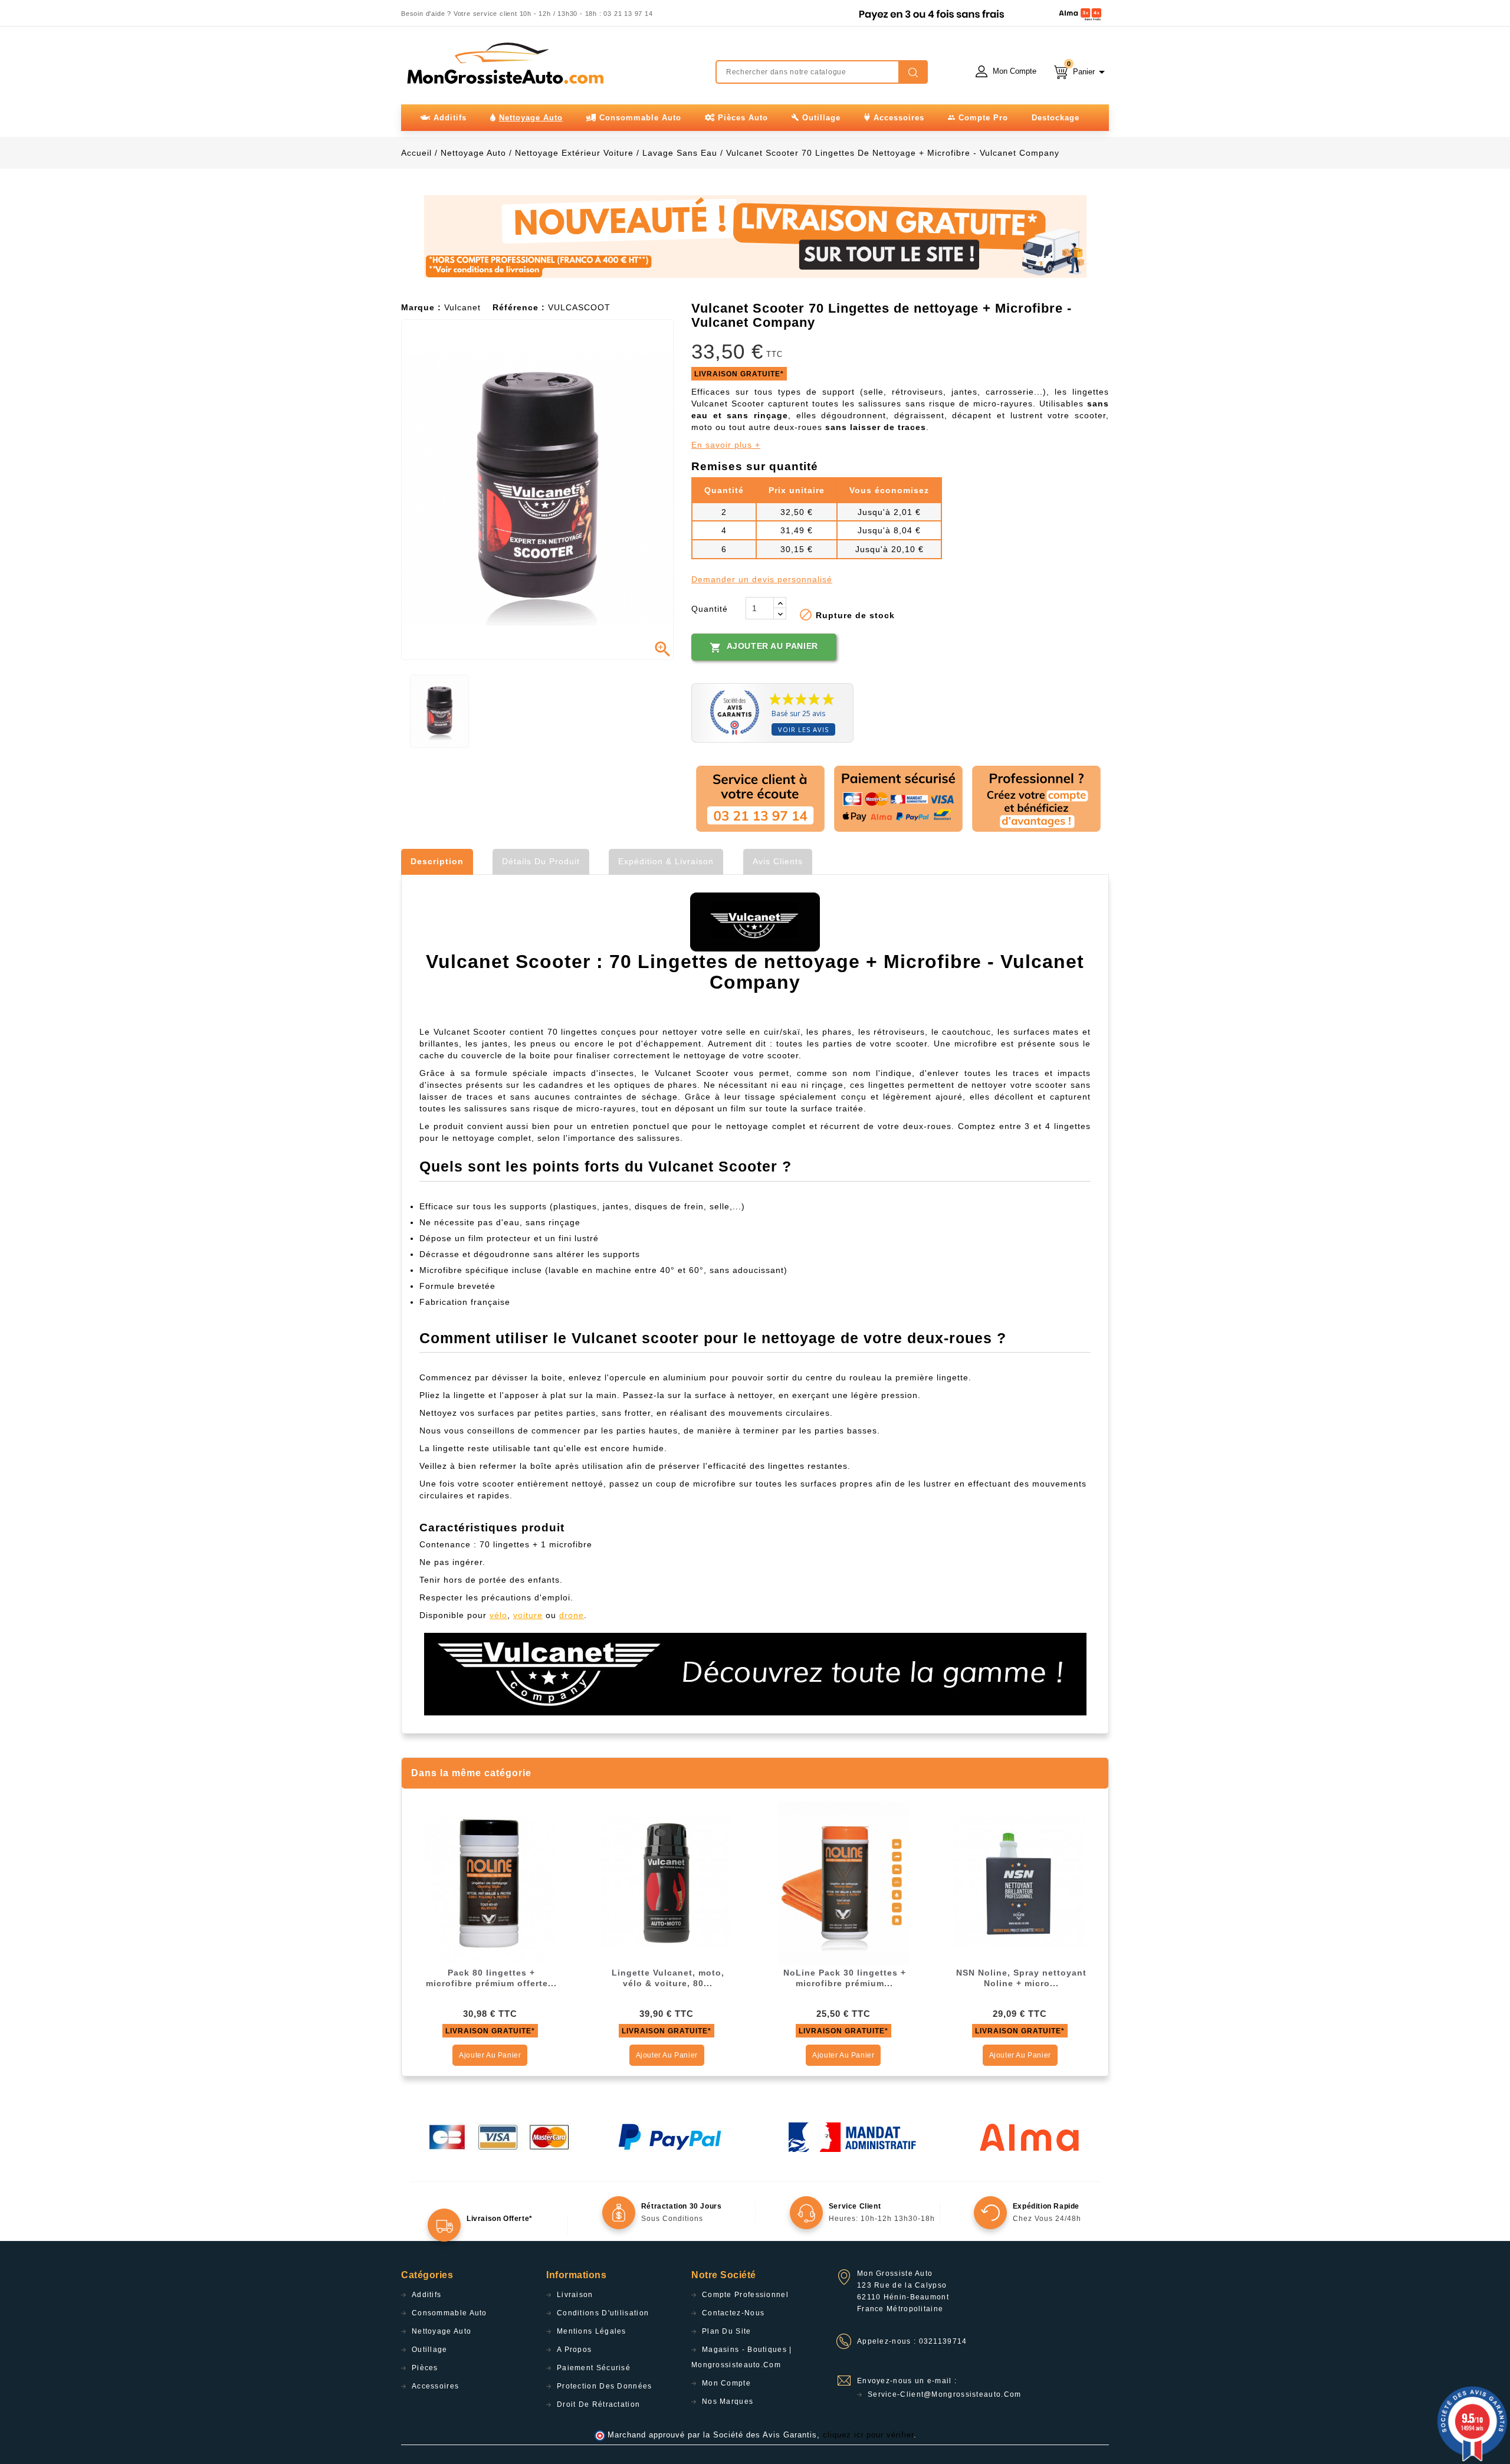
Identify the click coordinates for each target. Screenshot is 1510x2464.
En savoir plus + (726, 445)
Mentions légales (592, 2331)
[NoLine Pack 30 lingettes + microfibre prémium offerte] (843, 1882)
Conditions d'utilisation (603, 2313)
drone (572, 1615)
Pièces (425, 2368)
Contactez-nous (733, 2313)
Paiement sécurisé (594, 2368)
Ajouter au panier (764, 647)
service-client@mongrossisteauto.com (945, 2394)
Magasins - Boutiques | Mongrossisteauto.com (742, 2357)
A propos (574, 2350)
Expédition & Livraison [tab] (666, 861)
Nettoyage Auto (441, 2331)
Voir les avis (803, 729)
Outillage (430, 2350)
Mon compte (726, 2383)
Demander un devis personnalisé (762, 579)
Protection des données (605, 2386)
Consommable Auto (449, 2313)
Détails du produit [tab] (541, 861)
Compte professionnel (745, 2295)
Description (437, 861)
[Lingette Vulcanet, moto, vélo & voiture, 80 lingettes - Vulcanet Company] (667, 1882)
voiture (528, 1615)
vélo (498, 1615)
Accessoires (435, 2386)
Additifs (426, 2295)
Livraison (575, 2295)
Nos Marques (728, 2401)
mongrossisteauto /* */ (504, 63)
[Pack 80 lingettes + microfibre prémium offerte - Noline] (490, 1882)
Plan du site (727, 2331)
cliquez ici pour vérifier (868, 2435)
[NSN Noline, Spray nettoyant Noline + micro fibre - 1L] (1020, 1882)
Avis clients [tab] (778, 861)
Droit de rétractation (598, 2404)
